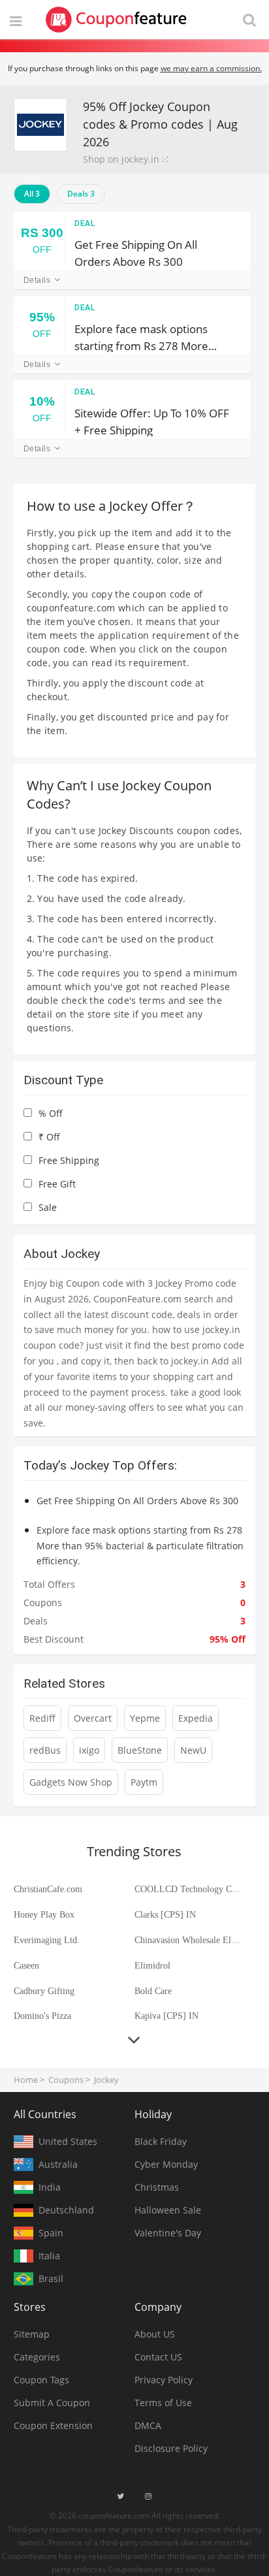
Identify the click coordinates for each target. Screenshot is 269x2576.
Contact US (158, 2357)
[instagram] (148, 2496)
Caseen (26, 1966)
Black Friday (161, 2141)
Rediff (42, 1718)
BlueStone (140, 1750)
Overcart (93, 1718)
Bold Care (153, 1991)
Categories (37, 2357)
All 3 (32, 194)
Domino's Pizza (42, 2016)
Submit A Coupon (52, 2403)
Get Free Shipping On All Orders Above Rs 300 (136, 252)
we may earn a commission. (211, 68)
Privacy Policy (164, 2380)
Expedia (196, 1718)
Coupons (66, 2080)
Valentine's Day (168, 2233)
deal (85, 223)
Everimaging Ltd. (47, 1940)
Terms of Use (163, 2403)
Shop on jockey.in (121, 159)
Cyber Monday (166, 2164)
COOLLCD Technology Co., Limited (189, 1889)
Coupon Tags (41, 2380)
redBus (45, 1750)
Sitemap (32, 2334)
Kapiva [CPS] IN (166, 2016)
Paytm (144, 1782)
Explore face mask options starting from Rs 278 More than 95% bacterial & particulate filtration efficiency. (152, 337)
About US (155, 2334)
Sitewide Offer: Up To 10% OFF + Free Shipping (152, 421)
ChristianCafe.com (48, 1889)
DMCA (148, 2425)
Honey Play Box (44, 1915)
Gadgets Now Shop (71, 1782)
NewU (193, 1750)
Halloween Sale (168, 2210)
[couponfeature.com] (116, 20)
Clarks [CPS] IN (165, 1915)
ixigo (89, 1750)
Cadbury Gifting (44, 1991)
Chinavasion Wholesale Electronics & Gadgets (189, 1940)
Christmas (157, 2187)
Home (26, 2080)
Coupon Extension (53, 2425)
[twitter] (120, 2496)
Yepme (145, 1718)
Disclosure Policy (171, 2448)
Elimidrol (152, 1966)
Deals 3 (81, 194)
